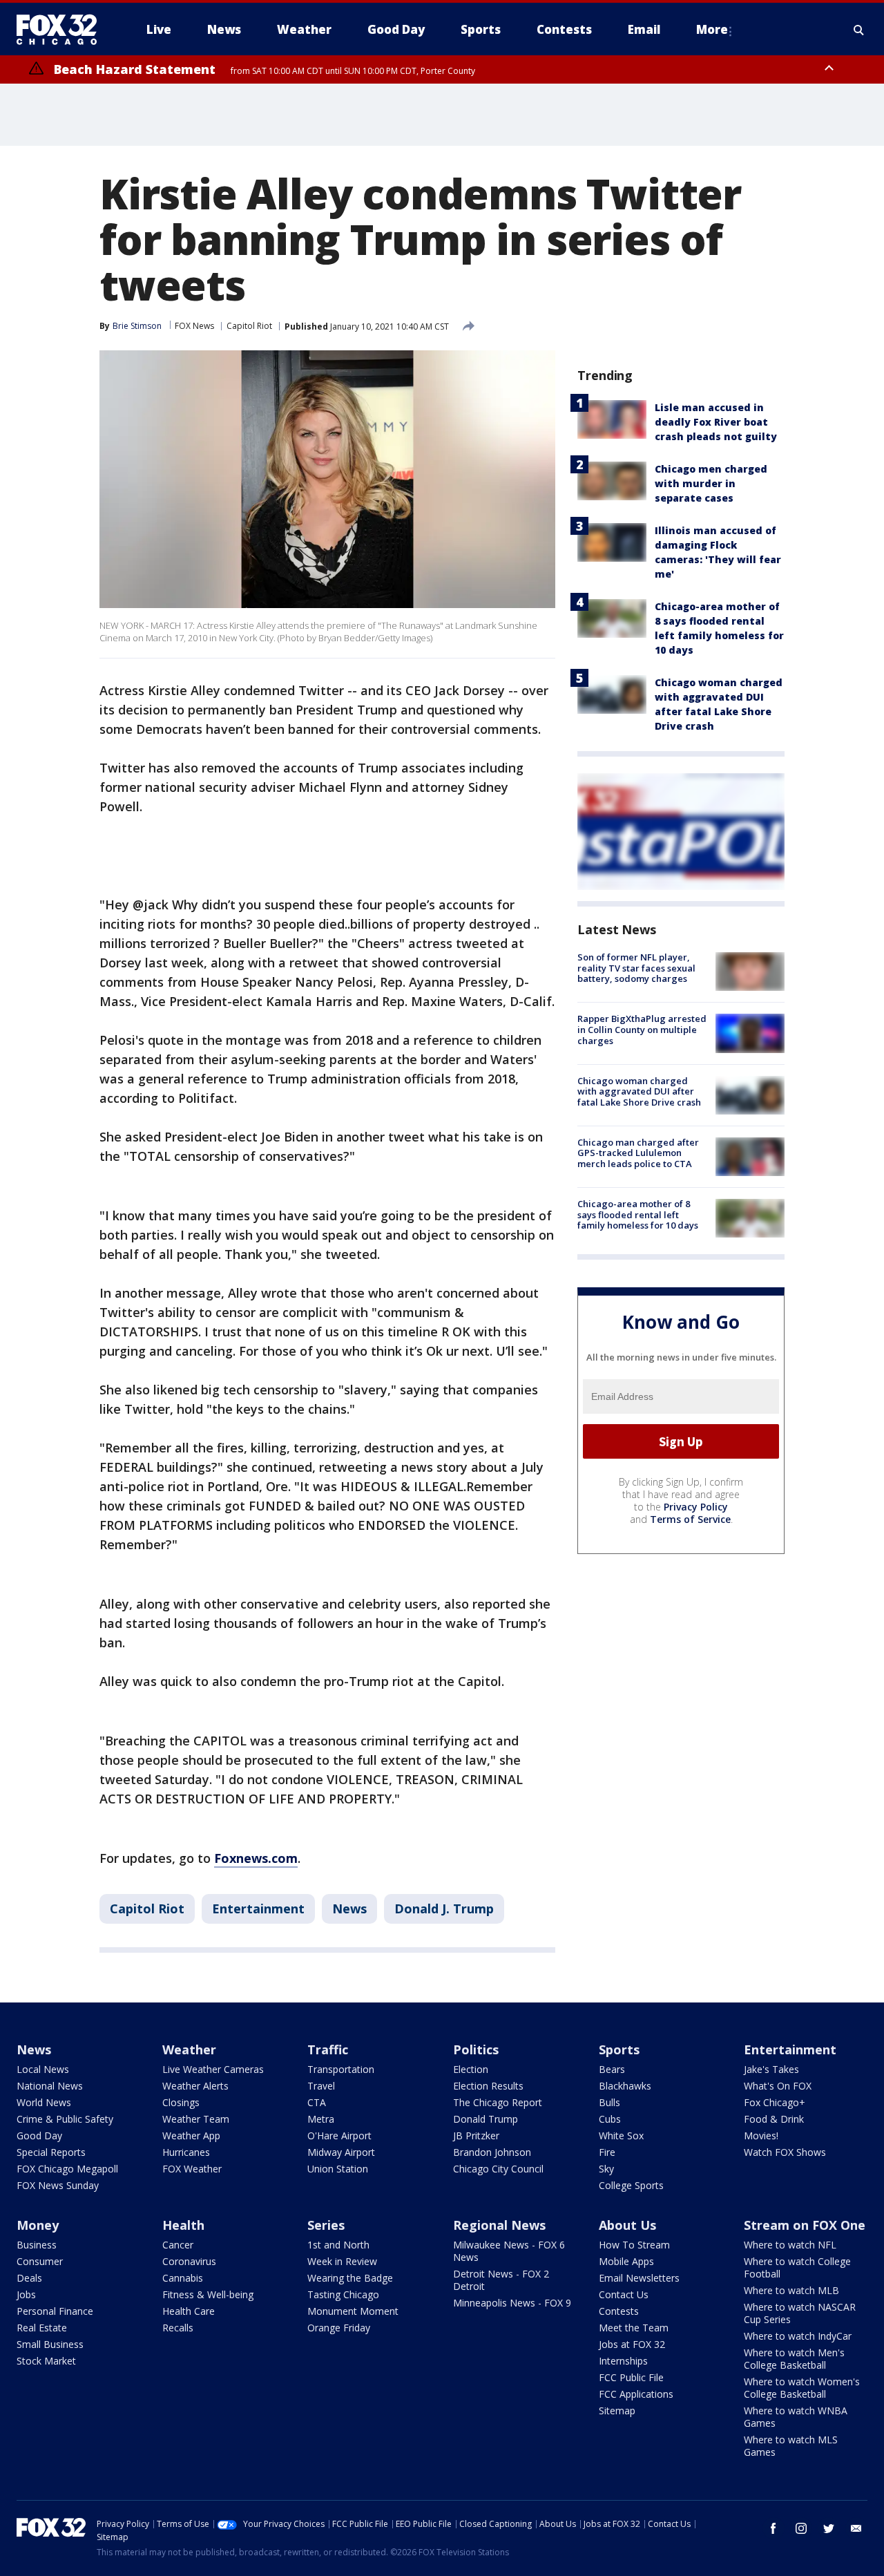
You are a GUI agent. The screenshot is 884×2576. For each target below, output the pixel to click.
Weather (189, 2049)
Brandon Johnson (492, 2152)
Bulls (609, 2102)
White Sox (621, 2135)
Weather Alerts (195, 2086)
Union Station (338, 2169)
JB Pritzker (476, 2135)
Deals (29, 2278)
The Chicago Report (498, 2102)
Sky (606, 2169)
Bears (612, 2069)
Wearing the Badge (350, 2278)
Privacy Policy (696, 1507)
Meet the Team (634, 2328)
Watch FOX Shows (785, 2152)
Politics (476, 2049)
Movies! (761, 2135)
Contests (619, 2311)
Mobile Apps (626, 2261)
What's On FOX (778, 2086)
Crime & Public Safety (65, 2119)
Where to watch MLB (791, 2290)
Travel (321, 2086)
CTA (317, 2102)
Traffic (328, 2049)
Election (471, 2069)
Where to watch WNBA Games (796, 2417)
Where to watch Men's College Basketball (794, 2359)
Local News (43, 2069)
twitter (829, 2528)
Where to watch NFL (790, 2245)
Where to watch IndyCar (798, 2336)
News (349, 1909)
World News (44, 2102)
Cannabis (183, 2278)
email (856, 2528)
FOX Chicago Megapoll (67, 2169)
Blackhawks (625, 2086)
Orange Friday (339, 2328)
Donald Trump (486, 2119)
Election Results (488, 2086)
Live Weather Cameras (213, 2069)
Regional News (499, 2225)
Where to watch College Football (797, 2267)
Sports (619, 2049)
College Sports (631, 2185)
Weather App (191, 2135)
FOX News (194, 326)
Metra (321, 2119)
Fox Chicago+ (775, 2102)
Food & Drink (774, 2119)
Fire (607, 2152)
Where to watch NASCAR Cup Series (800, 2313)
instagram (801, 2528)
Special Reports (51, 2152)
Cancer (178, 2245)
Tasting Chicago (343, 2294)
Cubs (610, 2119)
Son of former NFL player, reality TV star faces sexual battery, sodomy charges (636, 968)
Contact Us (624, 2294)
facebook (773, 2528)
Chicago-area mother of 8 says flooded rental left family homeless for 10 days (638, 1214)
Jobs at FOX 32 (632, 2344)
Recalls (178, 2328)
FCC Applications (636, 2394)
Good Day (39, 2135)
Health (183, 2225)
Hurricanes (186, 2152)
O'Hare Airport (339, 2135)
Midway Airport (341, 2152)
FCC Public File (631, 2377)
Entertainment (258, 1909)
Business (37, 2245)
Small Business (50, 2344)
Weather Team (196, 2119)
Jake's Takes (771, 2069)
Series (326, 2225)
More (712, 29)
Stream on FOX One (805, 2225)
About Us (627, 2225)
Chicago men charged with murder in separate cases (711, 483)
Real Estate (42, 2328)
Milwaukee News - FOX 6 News (509, 2251)
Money (38, 2225)
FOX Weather (192, 2169)
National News (50, 2086)
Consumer (40, 2261)
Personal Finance (55, 2311)
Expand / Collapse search (859, 30)
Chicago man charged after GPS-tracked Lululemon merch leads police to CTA (638, 1153)
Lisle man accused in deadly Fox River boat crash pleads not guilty (716, 422)
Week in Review (342, 2261)
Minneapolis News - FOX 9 (512, 2303)
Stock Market (46, 2361)
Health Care (189, 2311)
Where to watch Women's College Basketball (802, 2388)
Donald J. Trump (444, 1909)
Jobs (26, 2294)
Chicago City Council (498, 2169)
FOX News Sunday (58, 2185)
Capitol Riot (249, 326)
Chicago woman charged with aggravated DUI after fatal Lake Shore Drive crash (639, 1091)
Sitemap (617, 2411)
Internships (623, 2361)
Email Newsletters (639, 2278)
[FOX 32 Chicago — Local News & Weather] (62, 30)
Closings (181, 2102)
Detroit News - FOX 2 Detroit (501, 2280)
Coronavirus (189, 2261)
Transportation (341, 2069)
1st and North (338, 2245)
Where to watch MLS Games (791, 2446)
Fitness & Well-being (208, 2294)
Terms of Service (690, 1519)
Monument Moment (353, 2311)
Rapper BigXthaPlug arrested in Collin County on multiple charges (642, 1029)
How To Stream (634, 2245)
